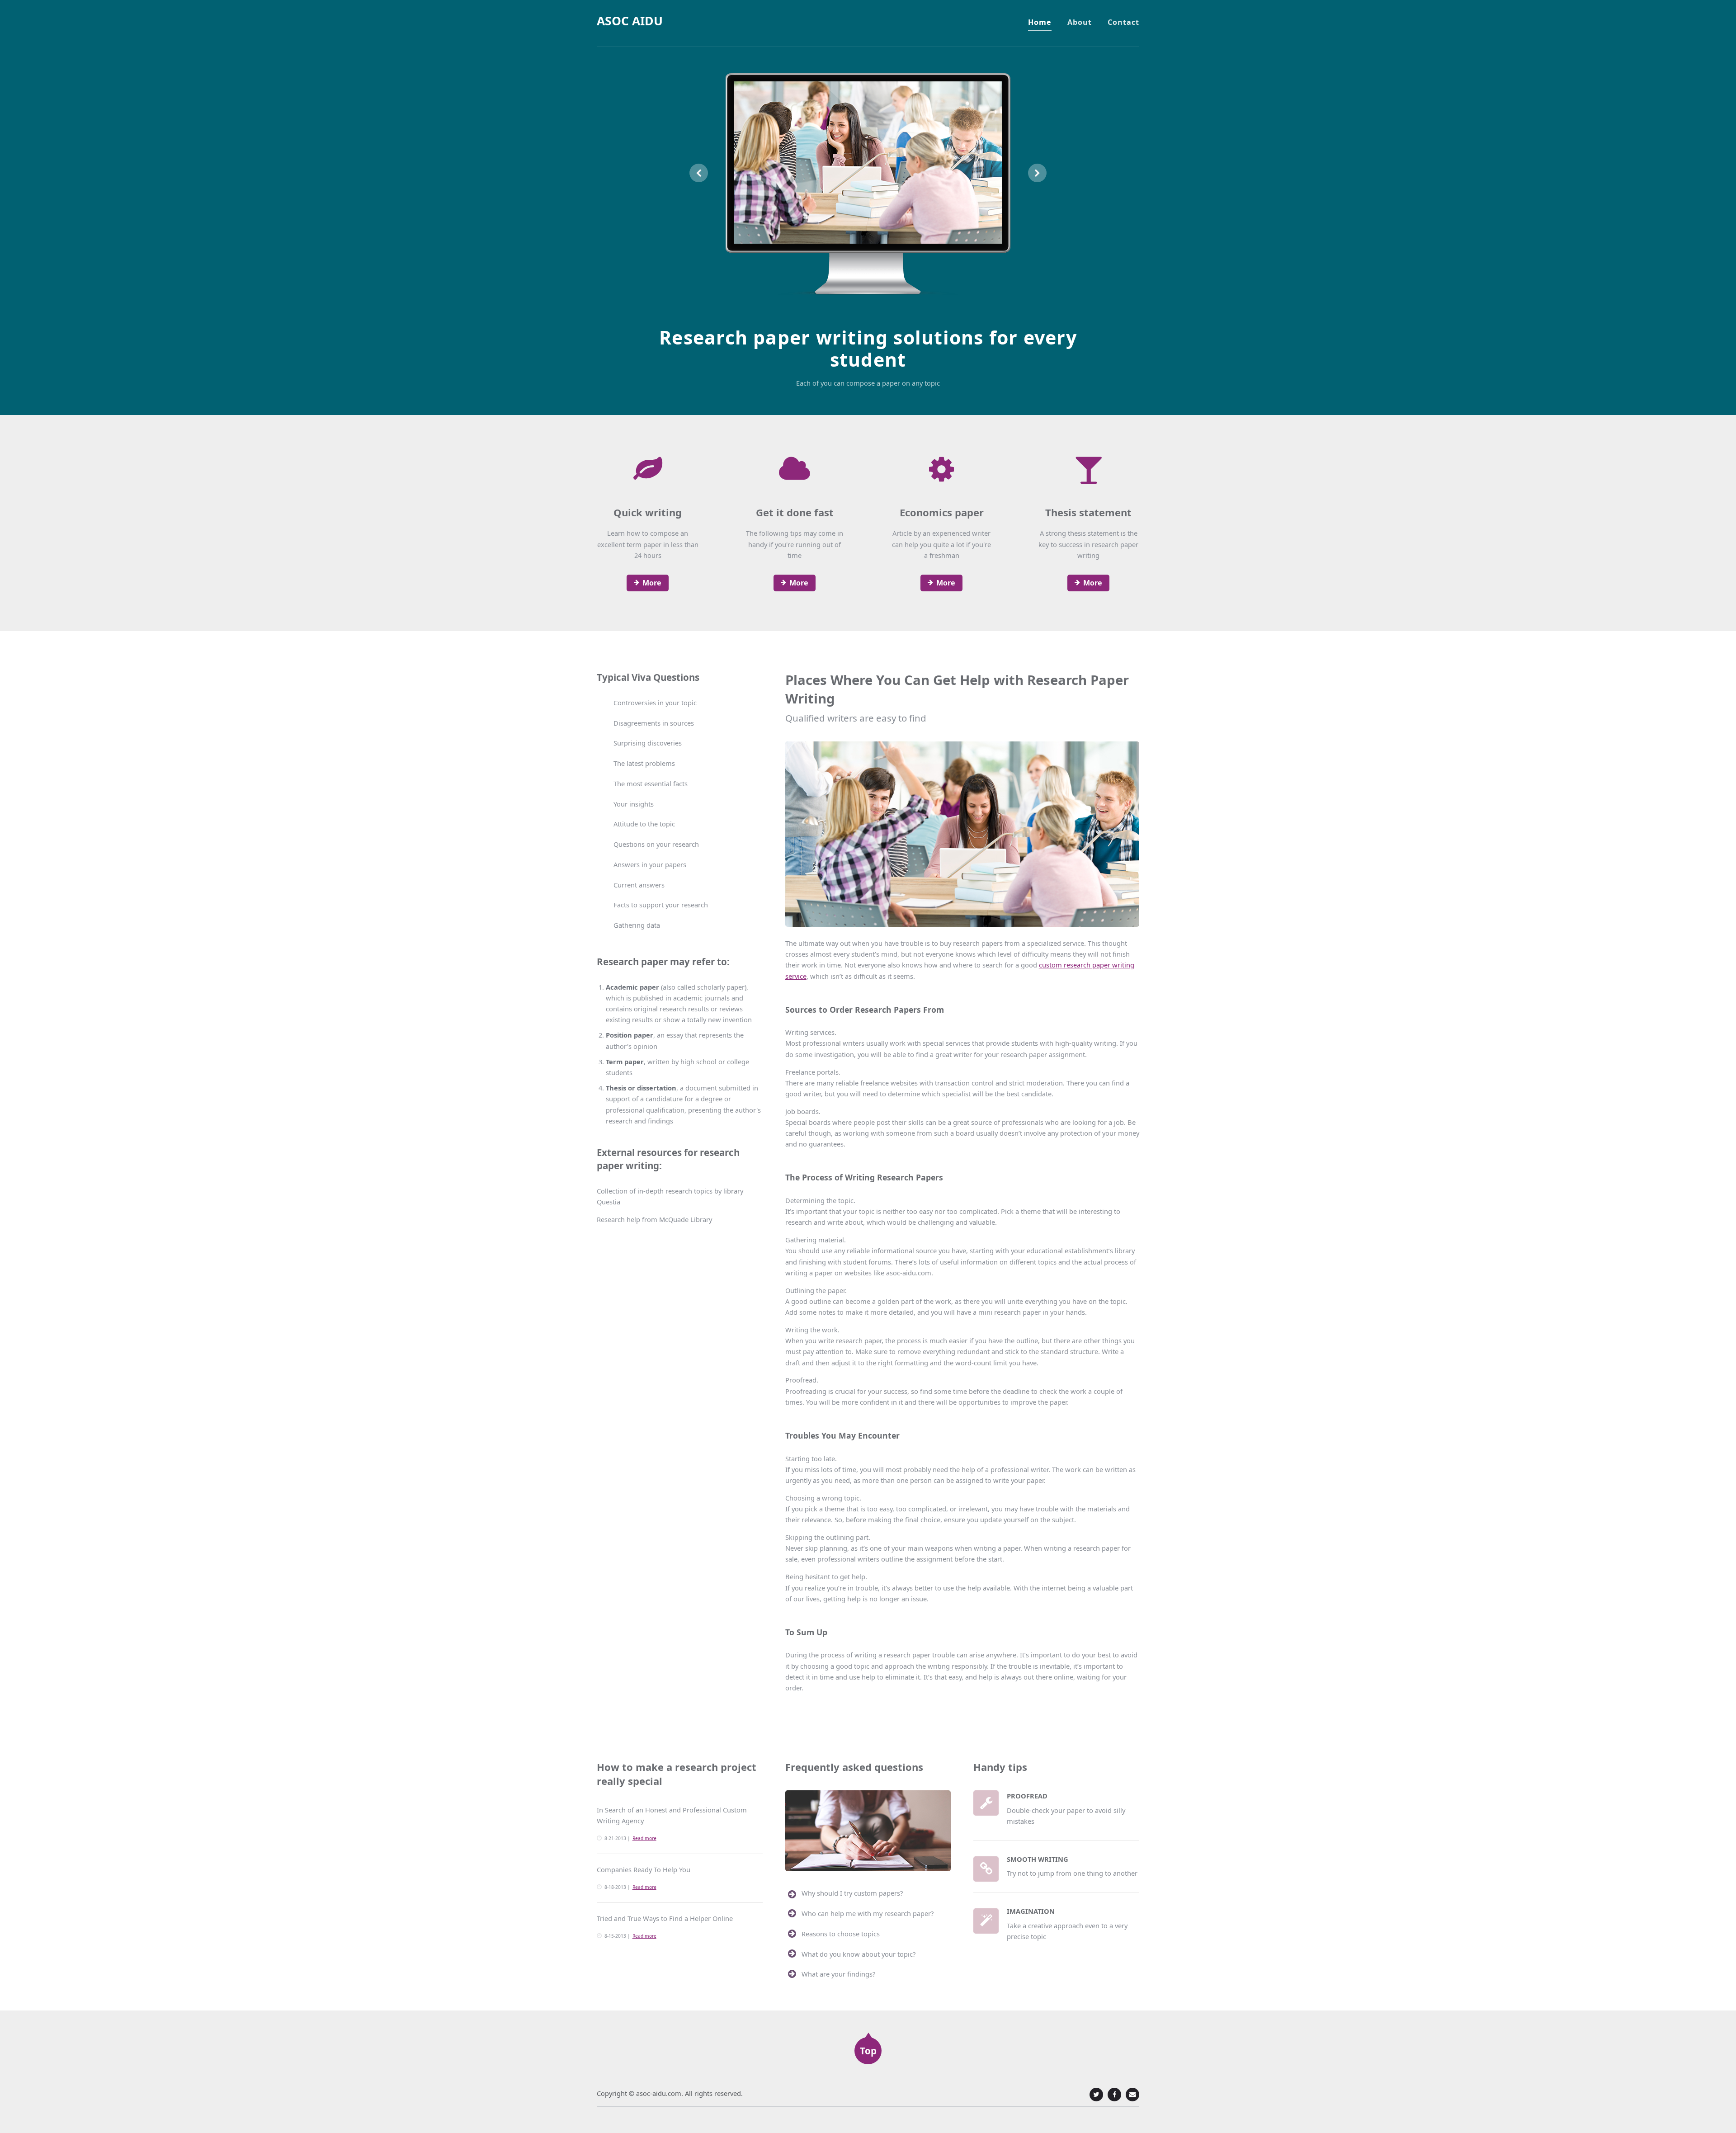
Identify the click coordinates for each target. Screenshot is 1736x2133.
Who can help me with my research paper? (868, 1913)
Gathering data (637, 925)
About (1080, 22)
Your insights (634, 804)
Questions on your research (656, 844)
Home (1040, 22)
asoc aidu (630, 21)
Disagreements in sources (654, 723)
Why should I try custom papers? (852, 1893)
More (652, 583)
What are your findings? (838, 1974)
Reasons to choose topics (841, 1934)
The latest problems (644, 763)
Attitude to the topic (644, 824)
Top (868, 2051)
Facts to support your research (661, 905)
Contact (1123, 22)
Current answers (639, 885)
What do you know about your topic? (859, 1954)
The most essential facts (651, 783)
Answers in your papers (650, 864)
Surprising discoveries (648, 743)
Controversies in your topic (655, 703)
